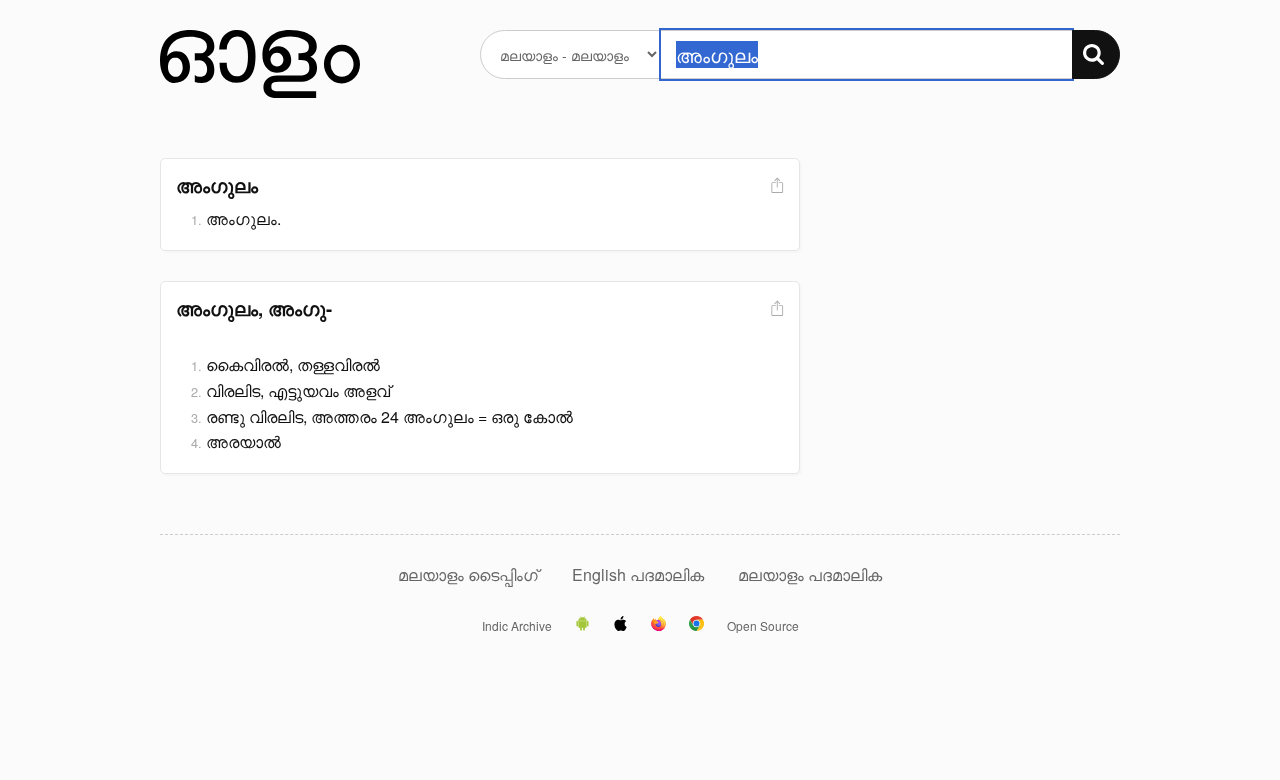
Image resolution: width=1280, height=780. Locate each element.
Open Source (763, 626)
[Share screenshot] (775, 186)
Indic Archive (517, 626)
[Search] (1096, 54)
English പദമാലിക (640, 574)
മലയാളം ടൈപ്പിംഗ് (468, 574)
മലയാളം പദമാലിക (810, 574)
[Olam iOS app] (620, 625)
